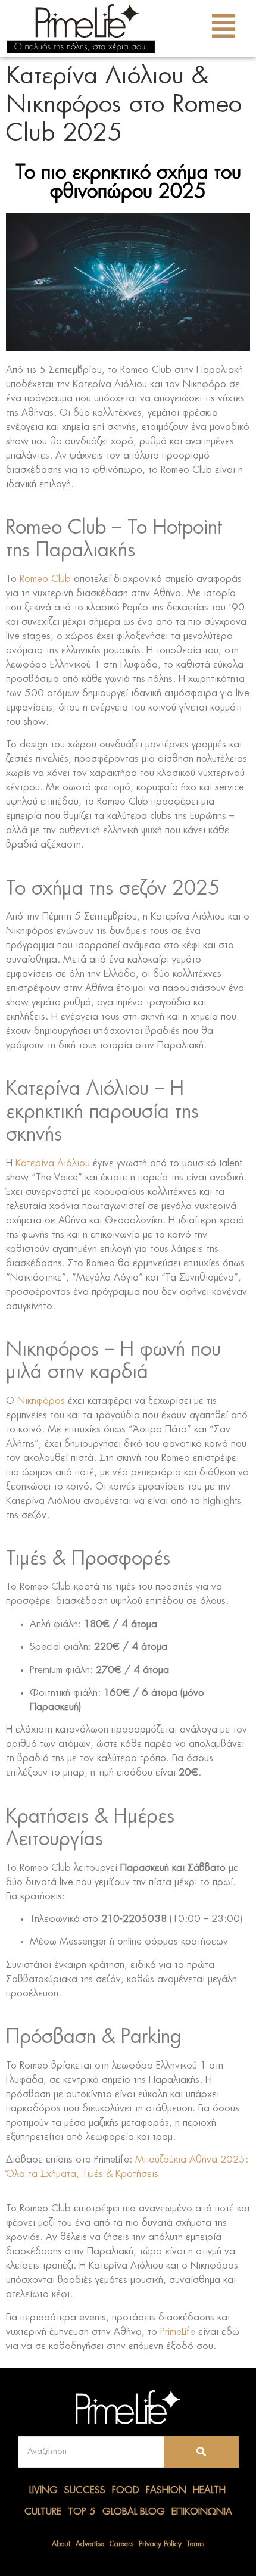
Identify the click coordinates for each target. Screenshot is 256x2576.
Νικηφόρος (41, 1401)
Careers (121, 2544)
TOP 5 (82, 2512)
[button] (224, 29)
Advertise (90, 2544)
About (61, 2544)
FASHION (166, 2490)
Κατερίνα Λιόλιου (53, 1163)
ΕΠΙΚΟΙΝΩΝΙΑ (202, 2512)
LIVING (43, 2490)
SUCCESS (85, 2490)
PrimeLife (178, 2332)
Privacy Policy (160, 2544)
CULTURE (43, 2512)
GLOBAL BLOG (134, 2512)
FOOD (126, 2490)
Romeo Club (45, 579)
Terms (196, 2544)
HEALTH (209, 2490)
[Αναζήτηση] (202, 2452)
